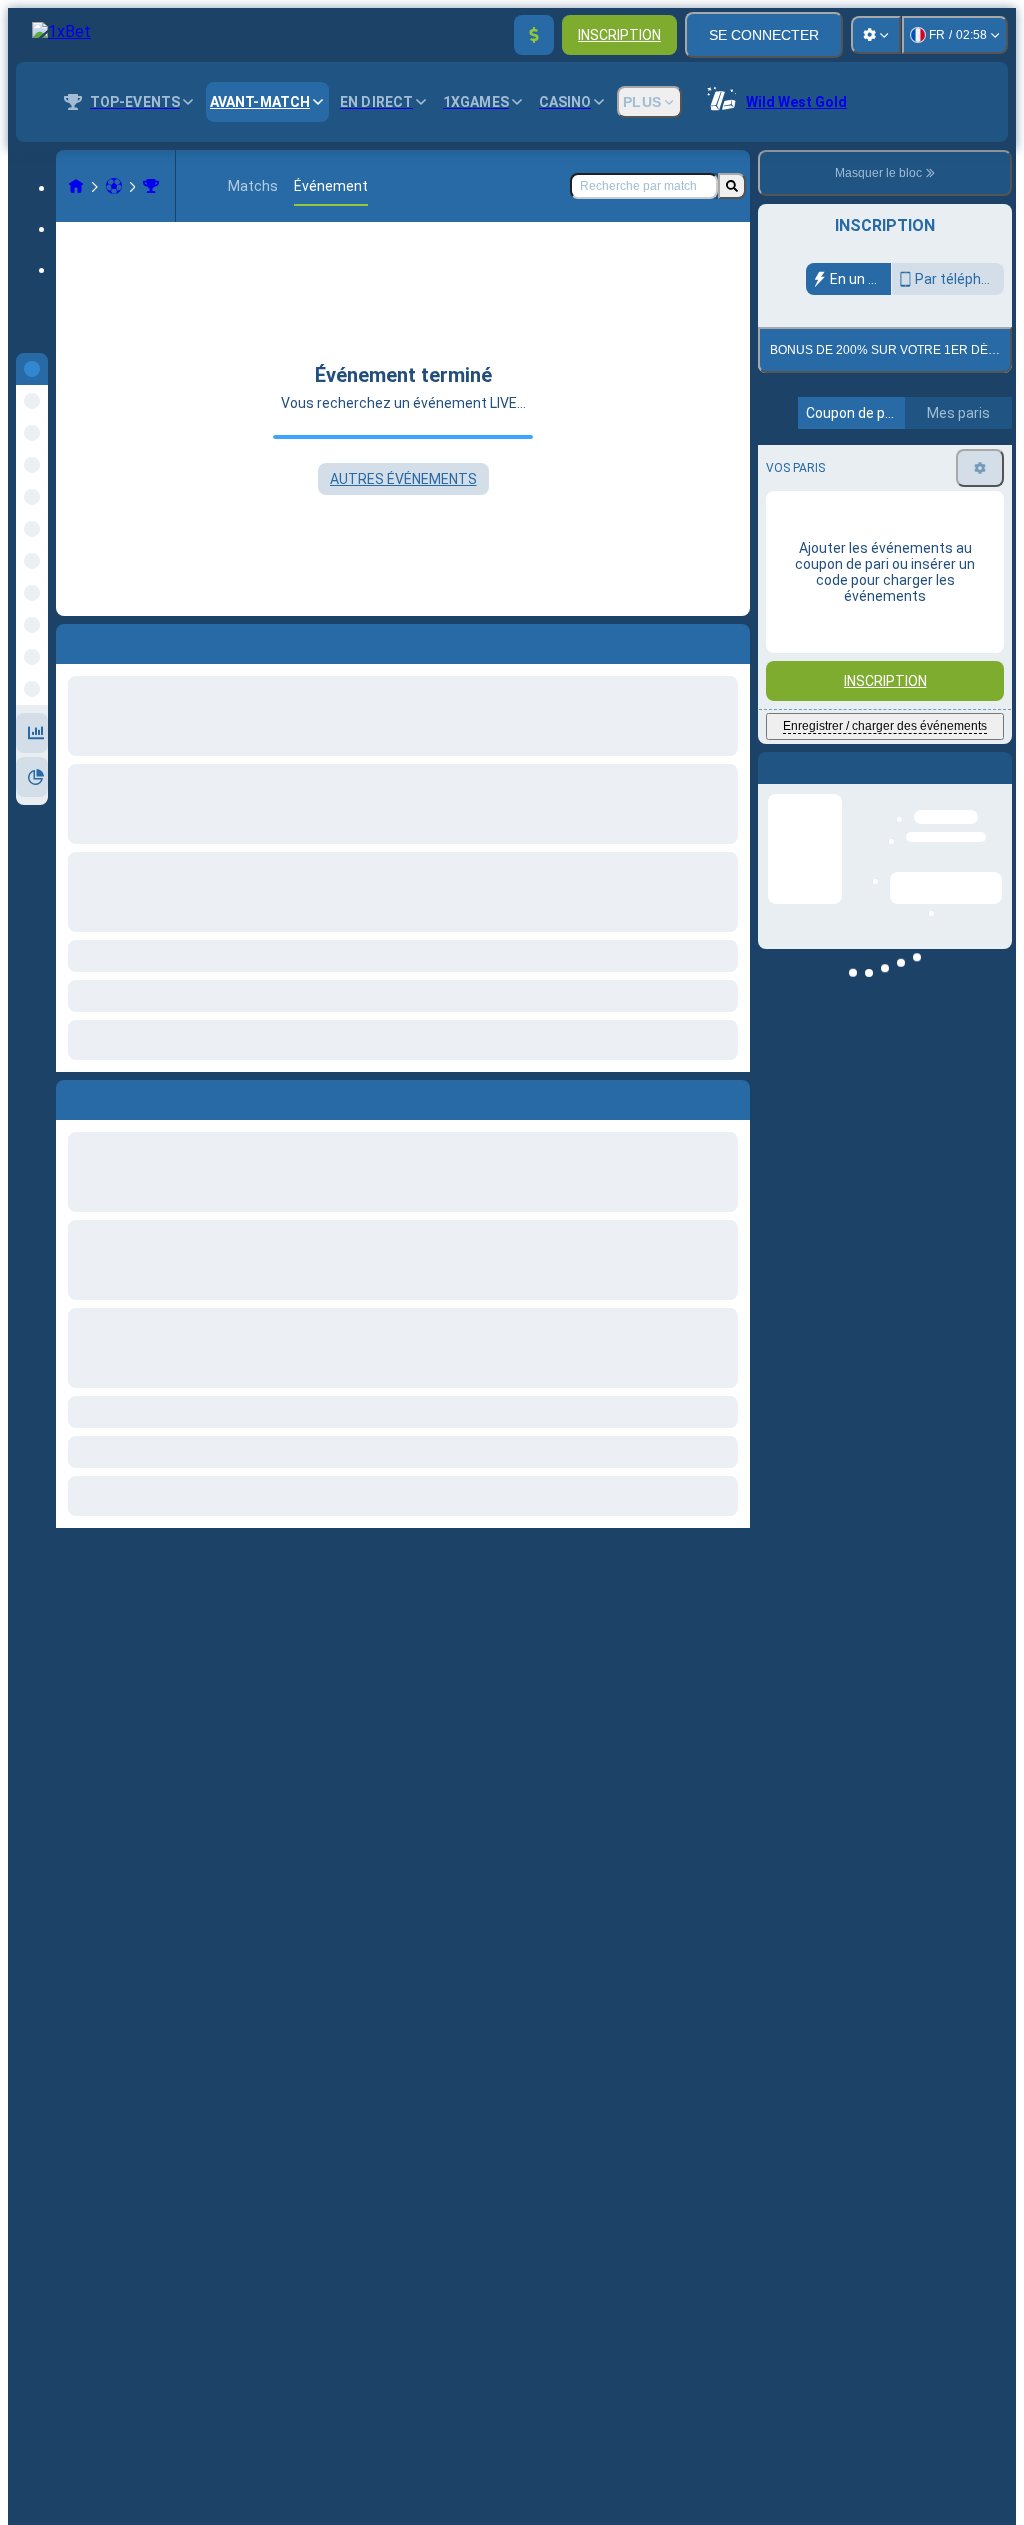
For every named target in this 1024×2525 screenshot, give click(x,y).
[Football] (114, 186)
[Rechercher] (732, 186)
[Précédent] (72, 1096)
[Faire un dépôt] (534, 35)
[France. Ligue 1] (151, 186)
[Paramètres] (876, 35)
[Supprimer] (730, 1096)
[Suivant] (117, 1096)
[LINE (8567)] (76, 186)
